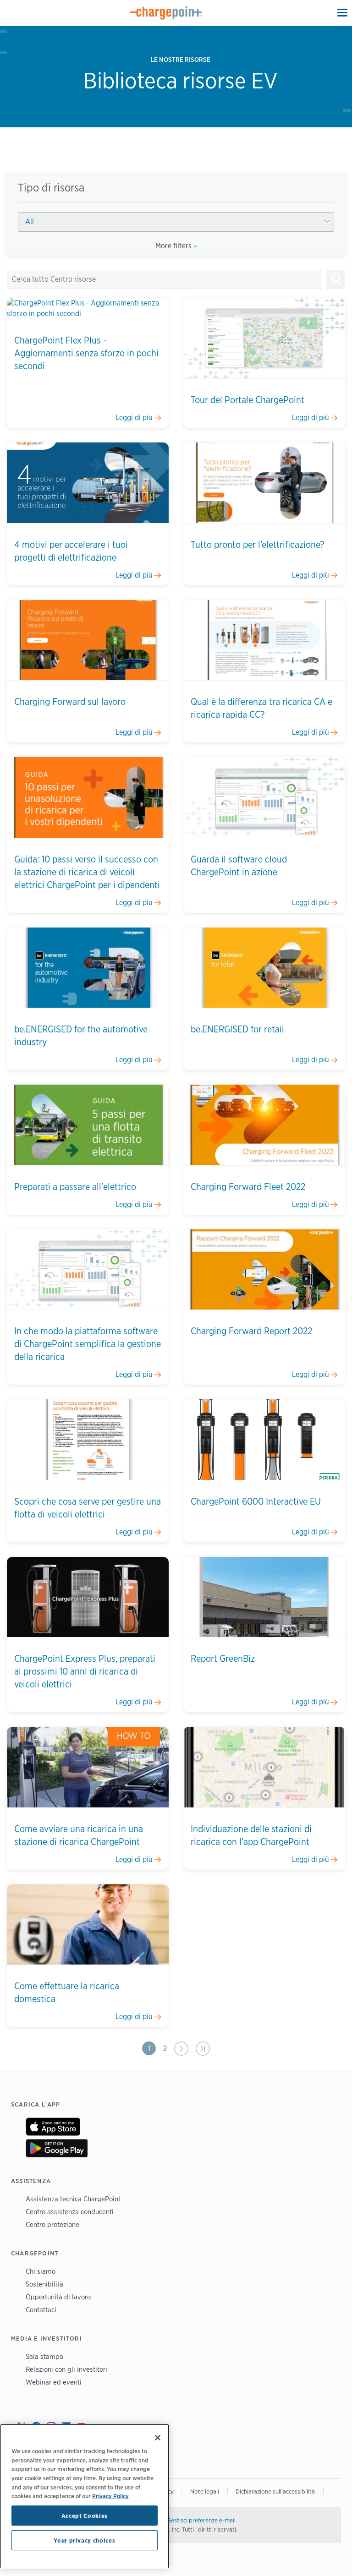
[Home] (166, 13)
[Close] (158, 2438)
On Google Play (57, 2148)
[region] (85, 2496)
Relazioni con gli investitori (66, 2369)
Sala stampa (44, 2356)
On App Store (53, 2127)
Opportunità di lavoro (58, 2297)
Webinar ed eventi (54, 2382)
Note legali (205, 2491)
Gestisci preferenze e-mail (201, 2520)
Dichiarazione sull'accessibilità (275, 2491)
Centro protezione (52, 2224)
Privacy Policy (110, 2496)
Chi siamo (41, 2271)
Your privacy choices (84, 2540)
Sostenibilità (44, 2284)
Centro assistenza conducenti (70, 2212)
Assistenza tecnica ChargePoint (73, 2199)
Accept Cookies (85, 2516)
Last (202, 2049)
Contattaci (41, 2310)
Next (181, 2049)
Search (336, 279)
